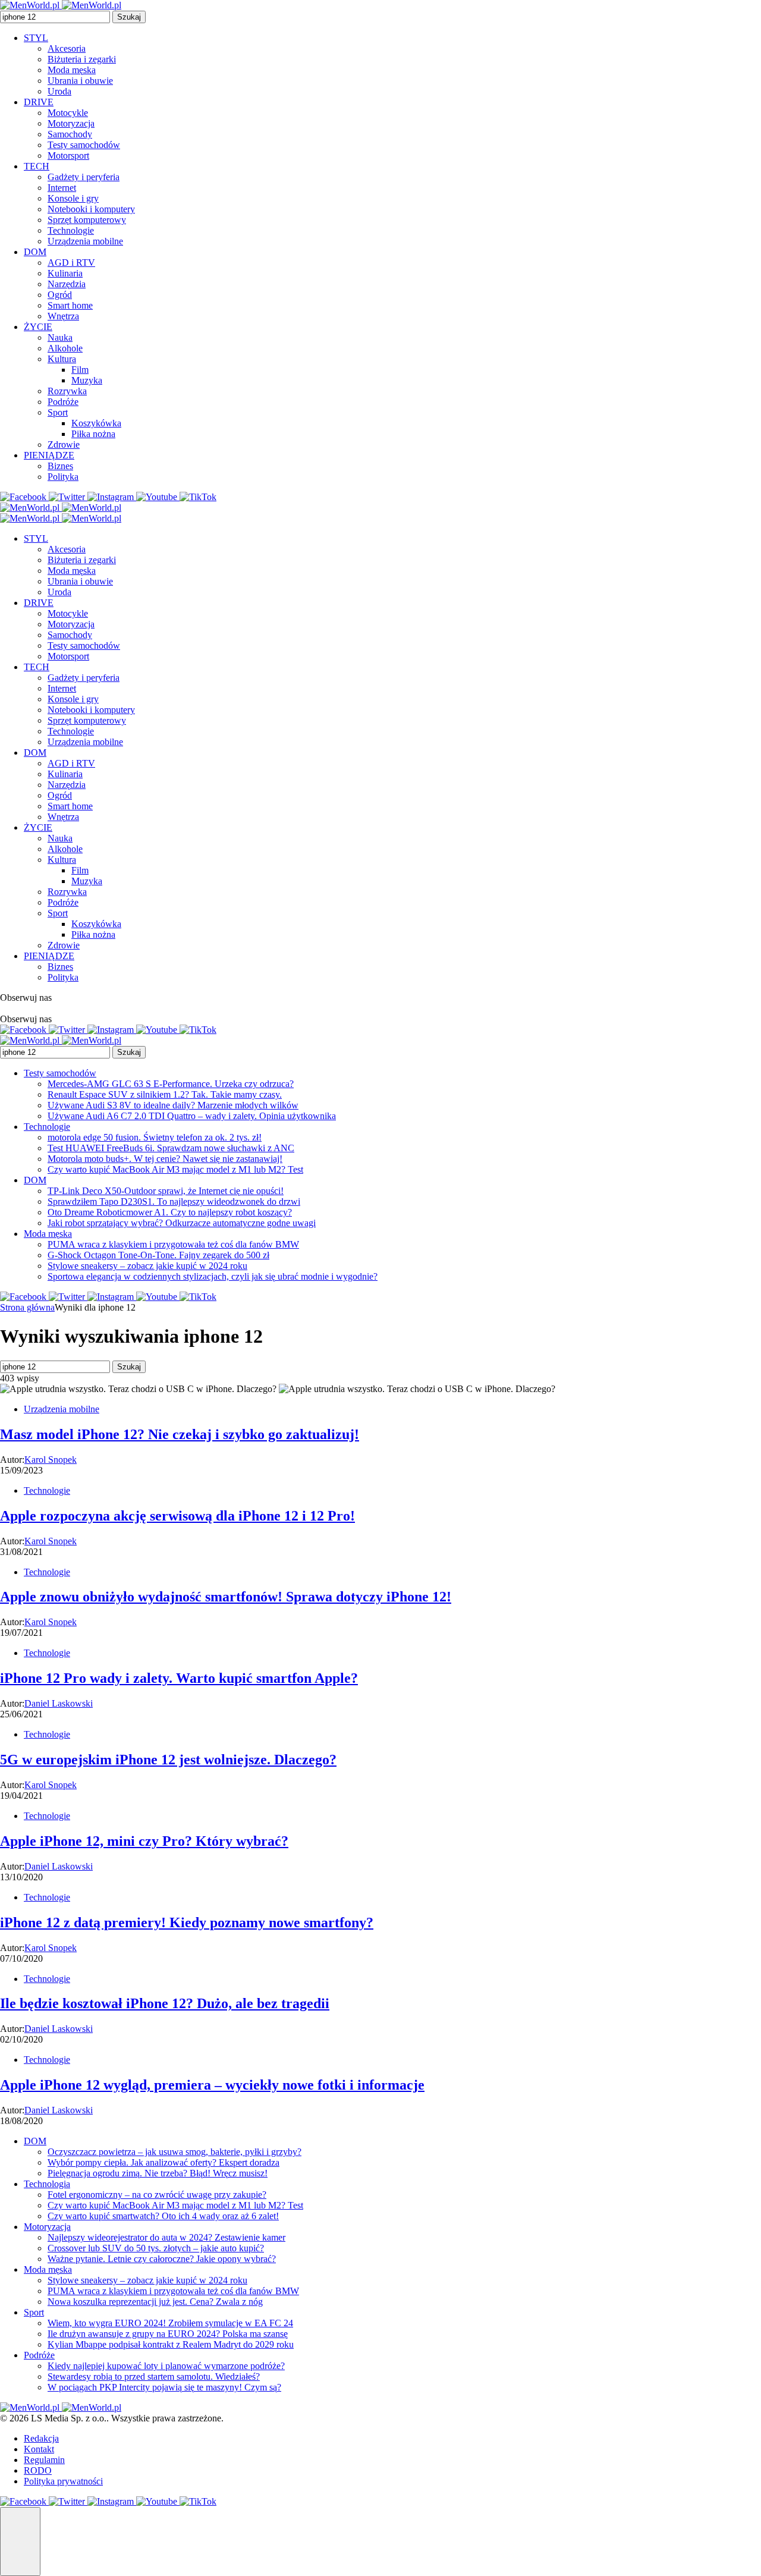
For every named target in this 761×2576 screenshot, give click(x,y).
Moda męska (72, 70)
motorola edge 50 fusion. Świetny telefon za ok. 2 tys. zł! (155, 1137)
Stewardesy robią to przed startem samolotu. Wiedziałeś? (154, 2376)
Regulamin (44, 2460)
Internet (62, 188)
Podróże (63, 402)
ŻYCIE (38, 327)
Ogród (60, 295)
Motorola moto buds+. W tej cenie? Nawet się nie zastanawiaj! (165, 1159)
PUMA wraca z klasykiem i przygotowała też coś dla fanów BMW (173, 1244)
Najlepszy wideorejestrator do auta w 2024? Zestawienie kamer (166, 2237)
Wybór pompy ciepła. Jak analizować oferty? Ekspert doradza (163, 2162)
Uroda (59, 91)
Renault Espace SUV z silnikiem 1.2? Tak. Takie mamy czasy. (165, 1094)
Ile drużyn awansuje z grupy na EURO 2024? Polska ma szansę (168, 2334)
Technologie (71, 230)
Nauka (60, 337)
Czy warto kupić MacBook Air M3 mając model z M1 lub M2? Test (175, 1169)
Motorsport (68, 155)
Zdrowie (64, 444)
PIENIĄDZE (49, 455)
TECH (37, 166)
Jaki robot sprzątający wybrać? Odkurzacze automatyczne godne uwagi (182, 1223)
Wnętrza (63, 316)
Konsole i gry (73, 198)
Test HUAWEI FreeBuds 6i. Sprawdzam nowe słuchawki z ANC (171, 1148)
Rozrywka (67, 391)
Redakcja (41, 2438)
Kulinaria (65, 273)
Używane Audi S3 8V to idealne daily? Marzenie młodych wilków (173, 1105)
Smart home (70, 305)
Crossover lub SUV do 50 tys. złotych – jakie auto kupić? (156, 2248)
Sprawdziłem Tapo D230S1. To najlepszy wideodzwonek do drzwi (174, 1201)
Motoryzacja (71, 123)
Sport (58, 412)
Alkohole (65, 348)
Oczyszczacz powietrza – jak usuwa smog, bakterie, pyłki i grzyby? (174, 2152)
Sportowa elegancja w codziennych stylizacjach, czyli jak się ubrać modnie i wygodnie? (213, 1276)
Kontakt (39, 2449)
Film (80, 370)
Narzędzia (67, 284)
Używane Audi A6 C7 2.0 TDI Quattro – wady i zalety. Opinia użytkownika (192, 1116)
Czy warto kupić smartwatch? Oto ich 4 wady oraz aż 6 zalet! (163, 2216)
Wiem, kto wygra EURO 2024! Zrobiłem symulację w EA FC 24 (170, 2323)
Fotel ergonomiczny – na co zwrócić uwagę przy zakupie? (157, 2195)
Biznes (60, 466)
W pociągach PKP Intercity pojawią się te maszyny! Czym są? (164, 2387)
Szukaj (129, 17)
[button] (20, 2542)
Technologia (47, 2184)
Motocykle (68, 113)
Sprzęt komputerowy (87, 220)
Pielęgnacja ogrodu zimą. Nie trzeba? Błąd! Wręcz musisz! (158, 2173)
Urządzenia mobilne (85, 241)
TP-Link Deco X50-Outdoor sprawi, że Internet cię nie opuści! (166, 1191)
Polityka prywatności (63, 2481)
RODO (38, 2470)
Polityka (63, 477)
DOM (35, 252)
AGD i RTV (71, 263)
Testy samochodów (84, 145)
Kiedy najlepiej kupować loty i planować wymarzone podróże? (166, 2366)
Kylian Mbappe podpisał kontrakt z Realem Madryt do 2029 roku (171, 2344)
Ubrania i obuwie (80, 81)
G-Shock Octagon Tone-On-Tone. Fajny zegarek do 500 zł (158, 1255)
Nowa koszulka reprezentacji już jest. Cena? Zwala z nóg (155, 2302)
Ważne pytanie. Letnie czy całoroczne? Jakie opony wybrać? (162, 2259)
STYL (36, 38)
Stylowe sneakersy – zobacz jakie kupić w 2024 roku (147, 1266)
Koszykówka (96, 423)
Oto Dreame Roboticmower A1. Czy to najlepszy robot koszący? (170, 1212)
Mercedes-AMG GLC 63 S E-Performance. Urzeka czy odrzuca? (171, 1084)
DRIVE (39, 102)
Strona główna (27, 1307)
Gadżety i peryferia (84, 177)
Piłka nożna (93, 434)
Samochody (70, 134)
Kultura (62, 359)
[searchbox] (55, 17)
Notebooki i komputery (91, 209)
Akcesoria (67, 48)
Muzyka (87, 380)
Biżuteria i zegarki (82, 59)
